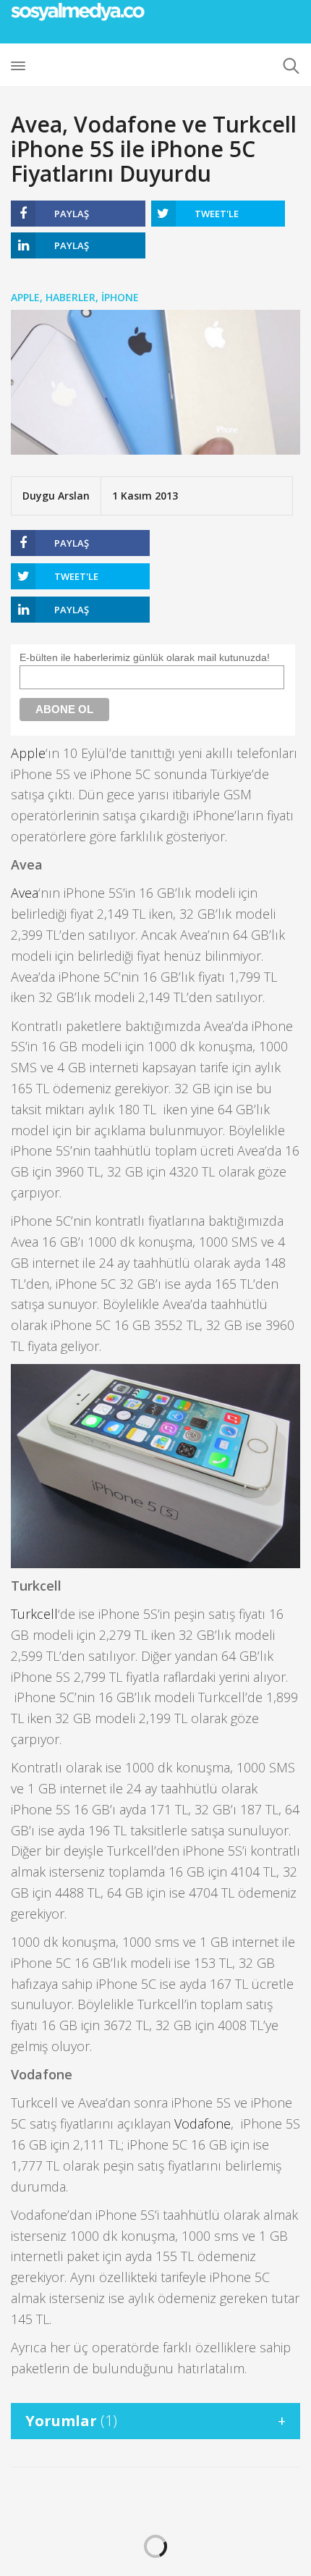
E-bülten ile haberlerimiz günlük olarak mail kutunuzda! (145, 657)
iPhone (120, 297)
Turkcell (34, 1614)
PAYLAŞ (72, 214)
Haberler (71, 297)
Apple (25, 297)
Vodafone (203, 2123)
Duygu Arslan (56, 496)
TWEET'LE (217, 214)
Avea (25, 893)
